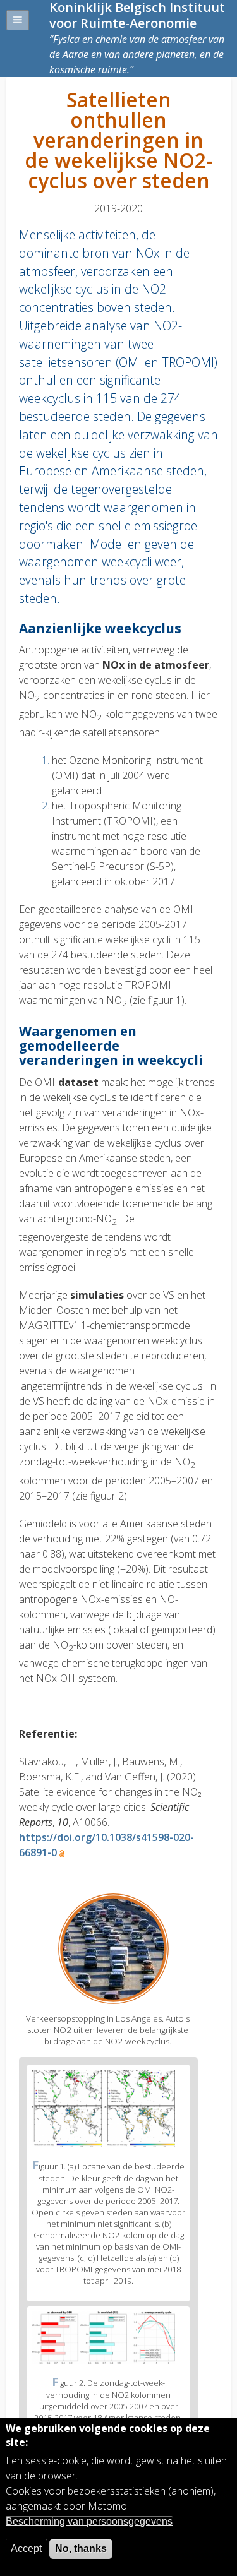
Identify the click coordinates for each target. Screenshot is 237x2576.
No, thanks (81, 2549)
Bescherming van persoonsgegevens (89, 2521)
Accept (26, 2549)
